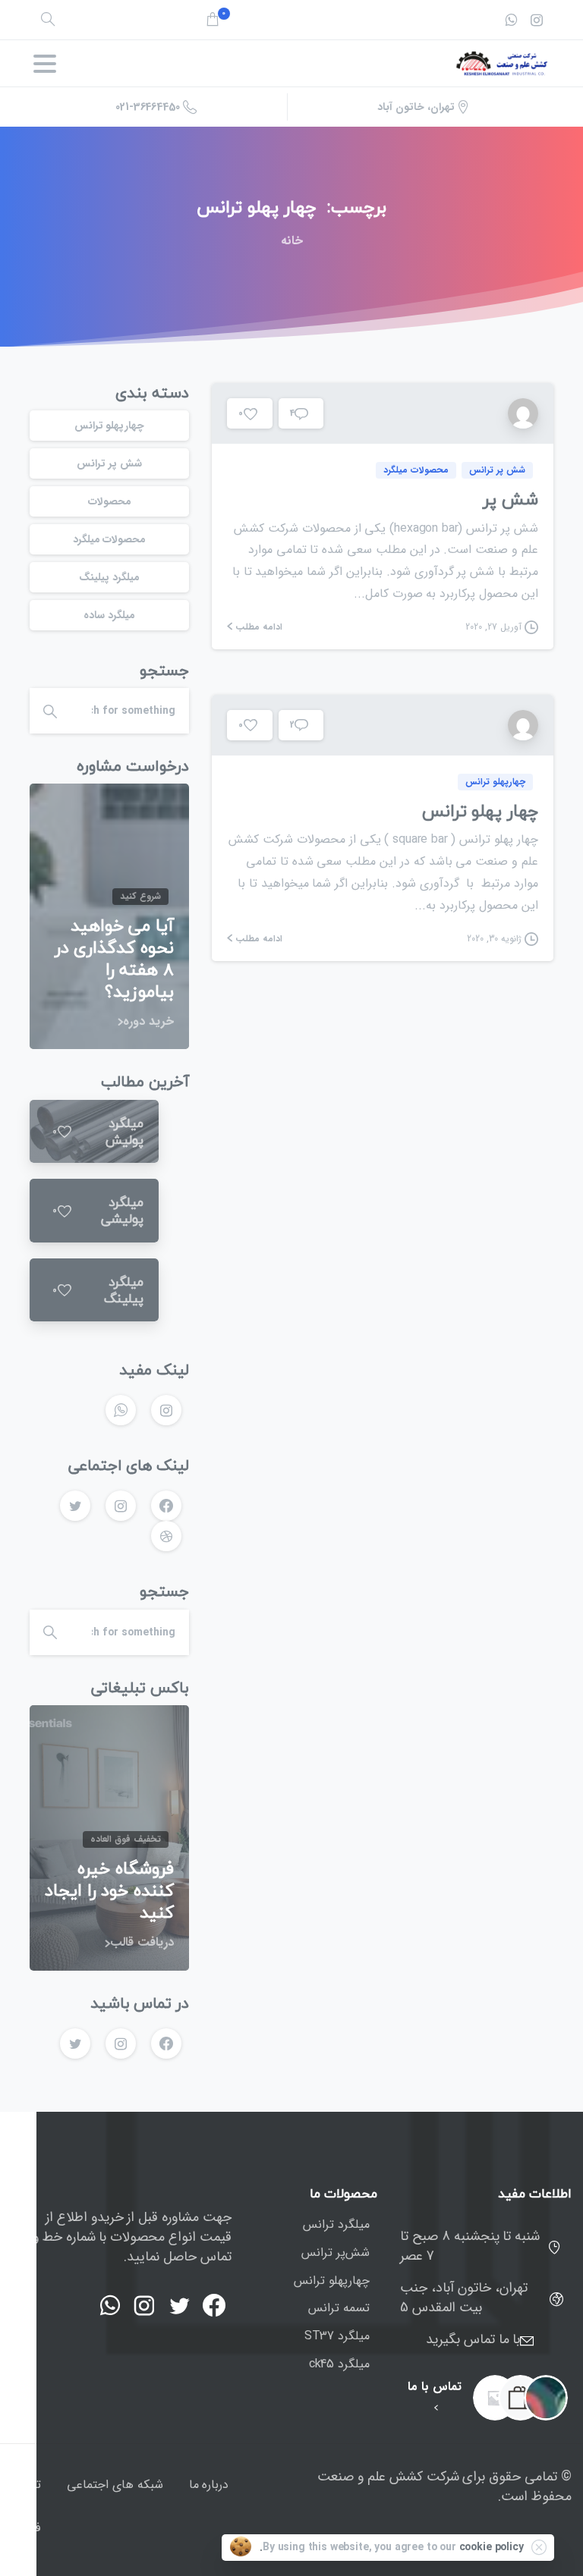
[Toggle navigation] (45, 64)
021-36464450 (147, 107)
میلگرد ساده (109, 615)
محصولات (110, 501)
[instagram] (537, 20)
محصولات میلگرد (110, 539)
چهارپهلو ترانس (110, 426)
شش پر (511, 499)
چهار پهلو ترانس (480, 810)
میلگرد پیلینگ (109, 577)
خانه (292, 241)
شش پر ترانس (109, 463)
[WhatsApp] (511, 20)
